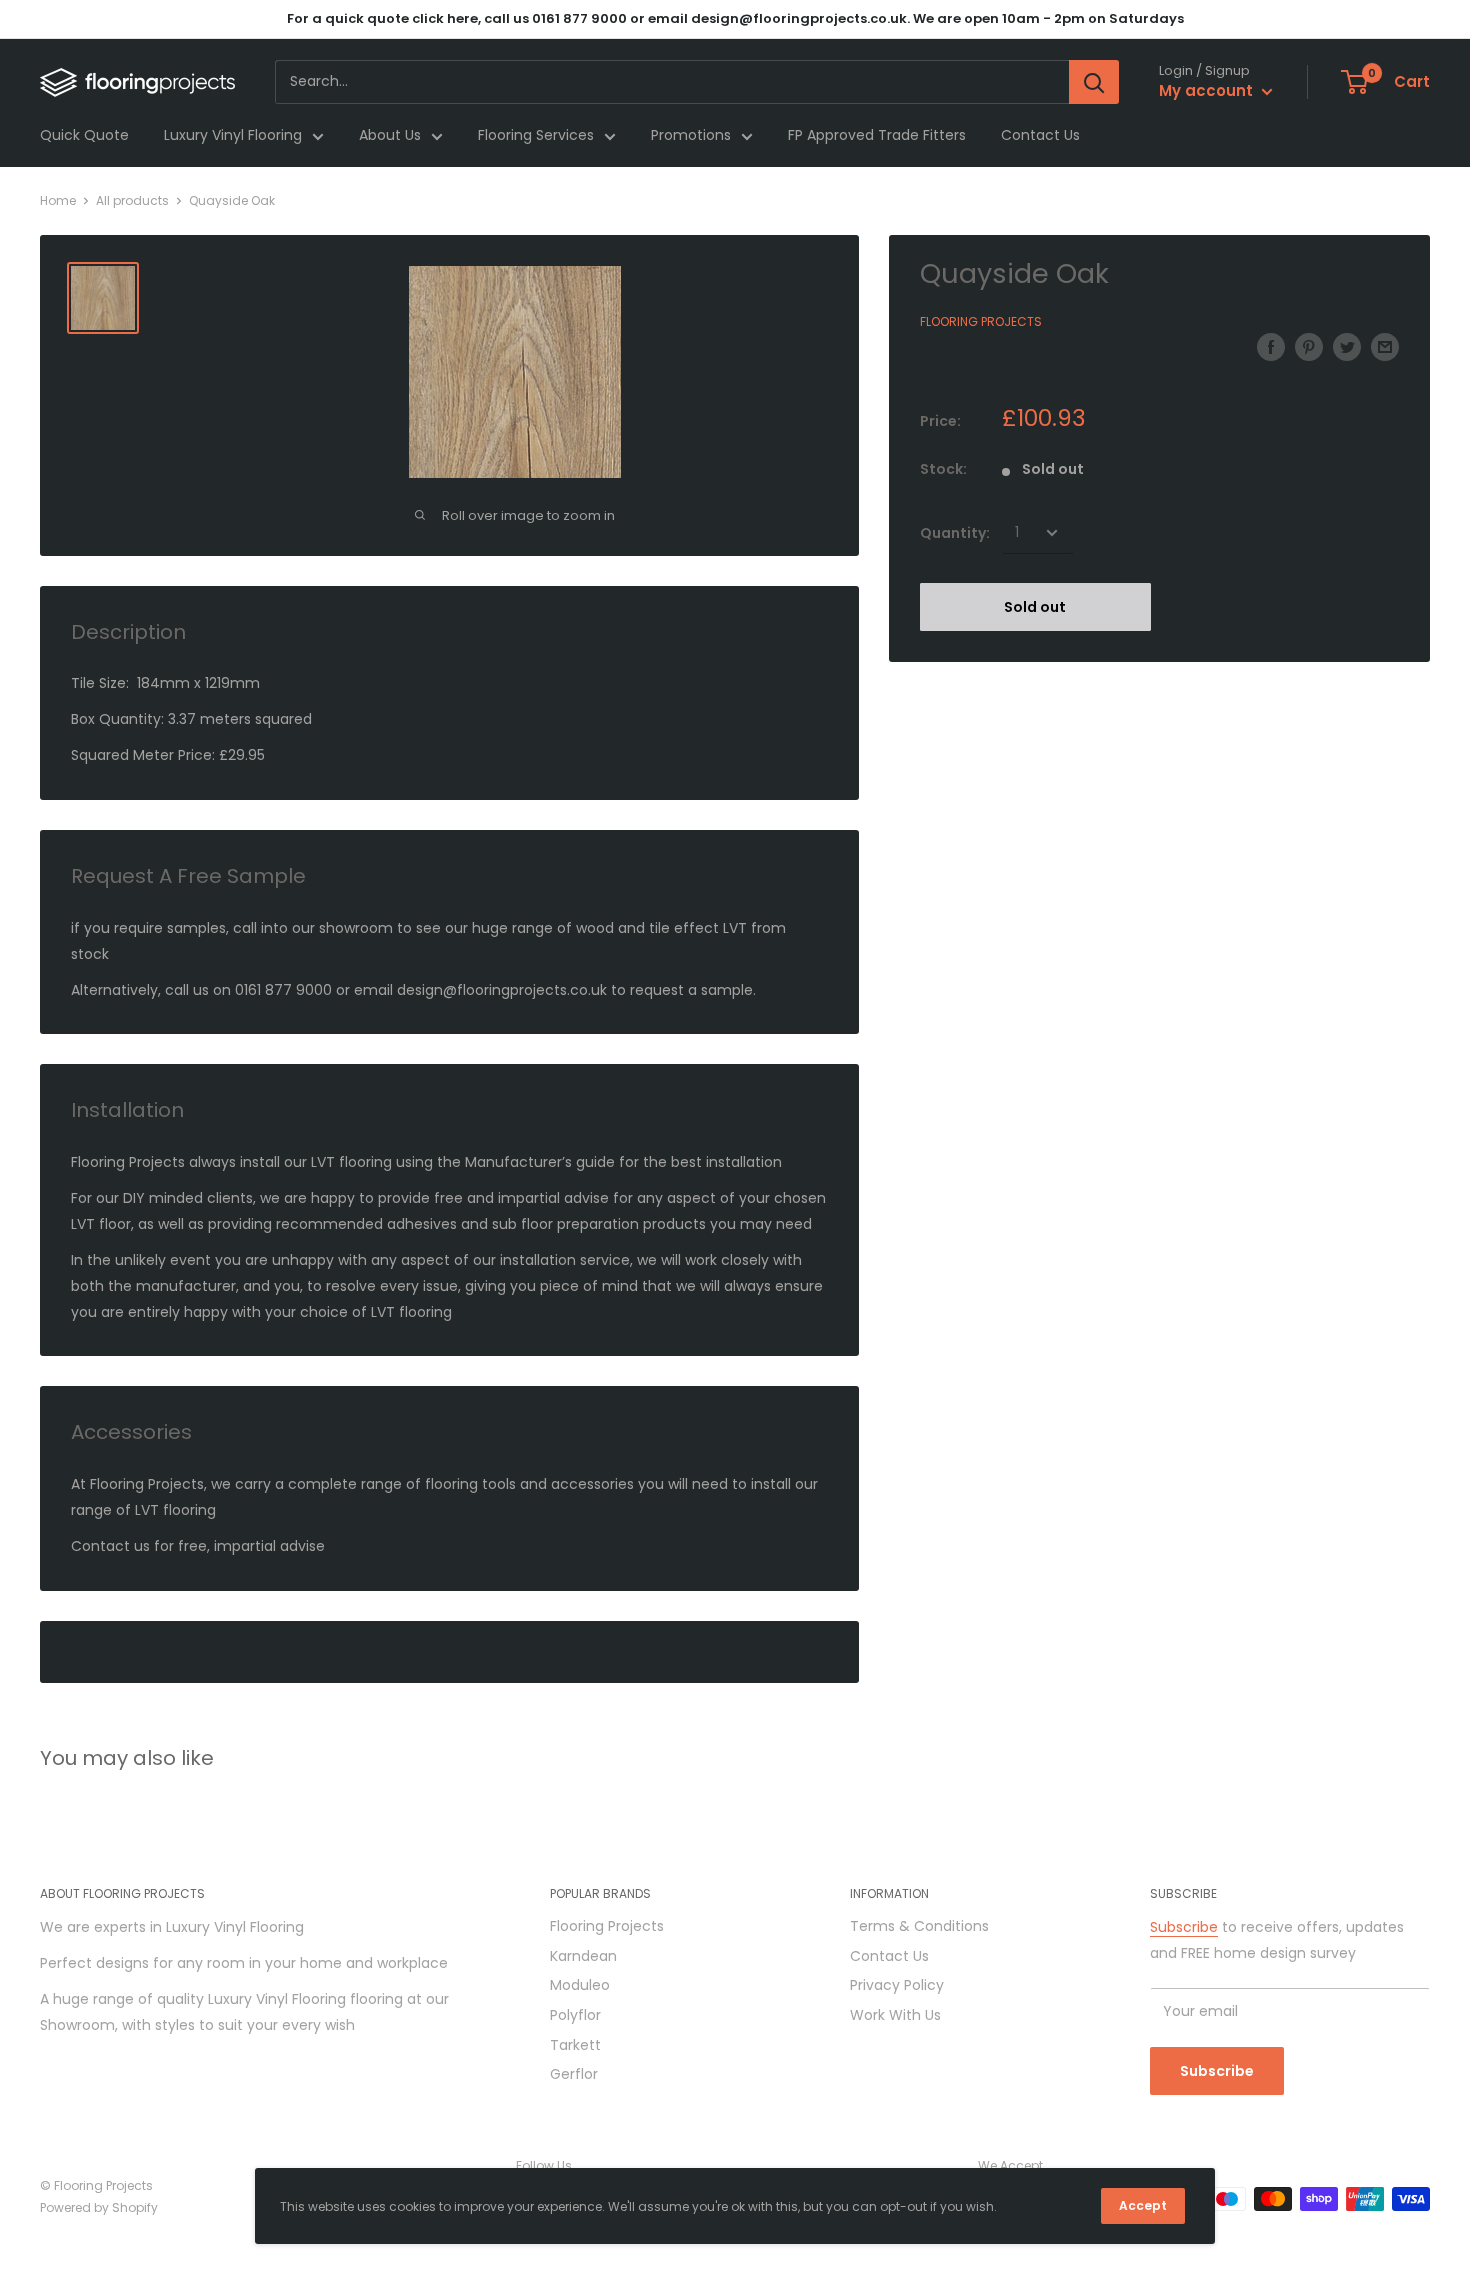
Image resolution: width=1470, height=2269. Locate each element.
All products (132, 200)
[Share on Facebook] (1271, 346)
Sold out (1035, 607)
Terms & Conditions (919, 1926)
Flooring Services (536, 136)
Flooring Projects (981, 321)
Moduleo (580, 1985)
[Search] (1094, 82)
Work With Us (895, 2015)
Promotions (691, 136)
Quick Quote (84, 136)
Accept (1143, 2205)
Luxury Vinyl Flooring (233, 136)
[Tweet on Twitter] (1347, 346)
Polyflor (575, 2015)
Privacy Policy (897, 1985)
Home (58, 200)
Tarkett (575, 2045)
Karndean (583, 1956)
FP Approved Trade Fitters (877, 136)
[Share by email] (1385, 346)
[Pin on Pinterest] (1309, 346)
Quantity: (955, 533)
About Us (390, 136)
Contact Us (1040, 136)
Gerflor (574, 2074)
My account (1208, 91)
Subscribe (1184, 1927)
